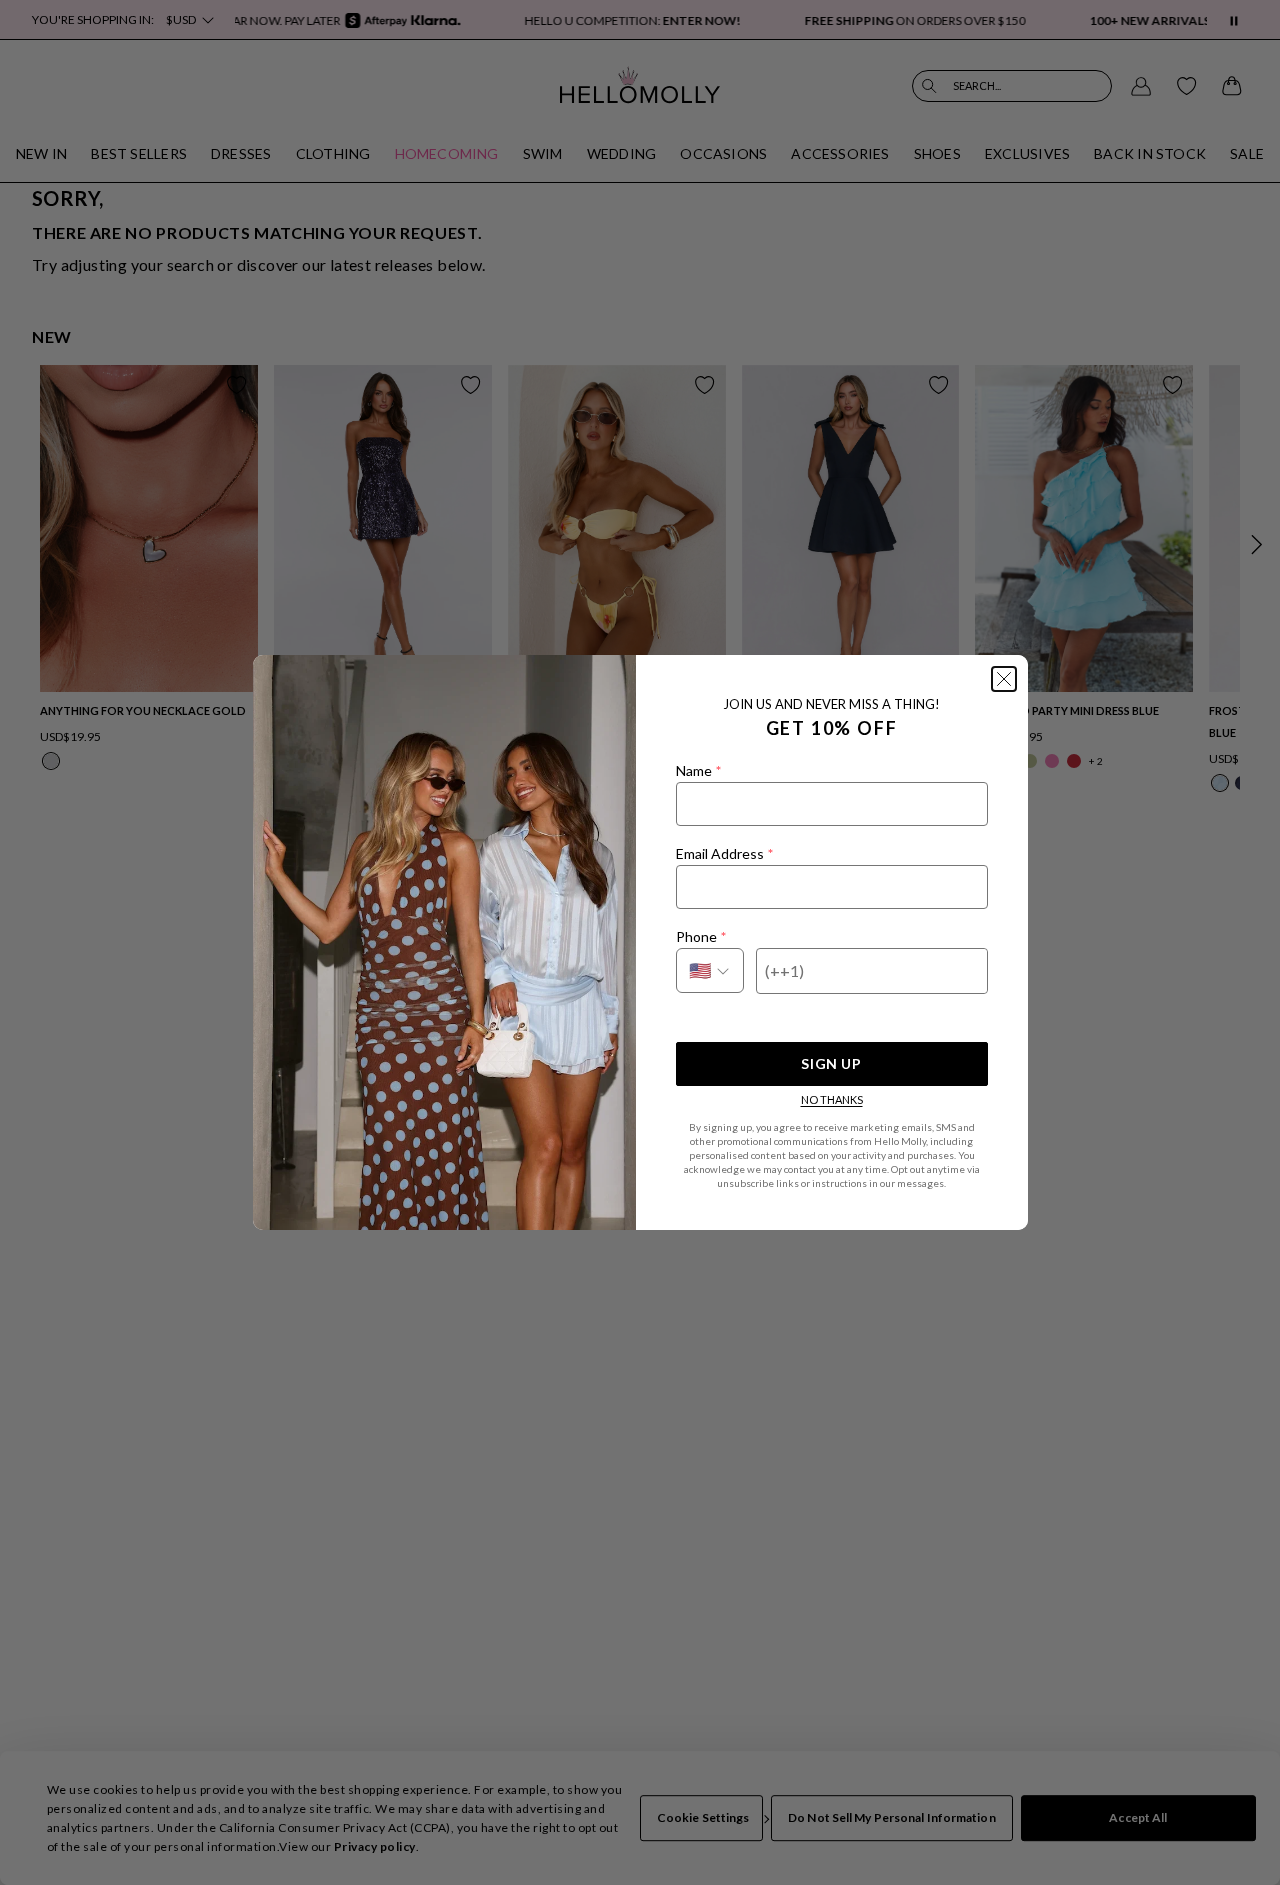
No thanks (832, 1099)
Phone (701, 936)
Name (698, 770)
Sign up (831, 1063)
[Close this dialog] (1004, 679)
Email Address (724, 853)
